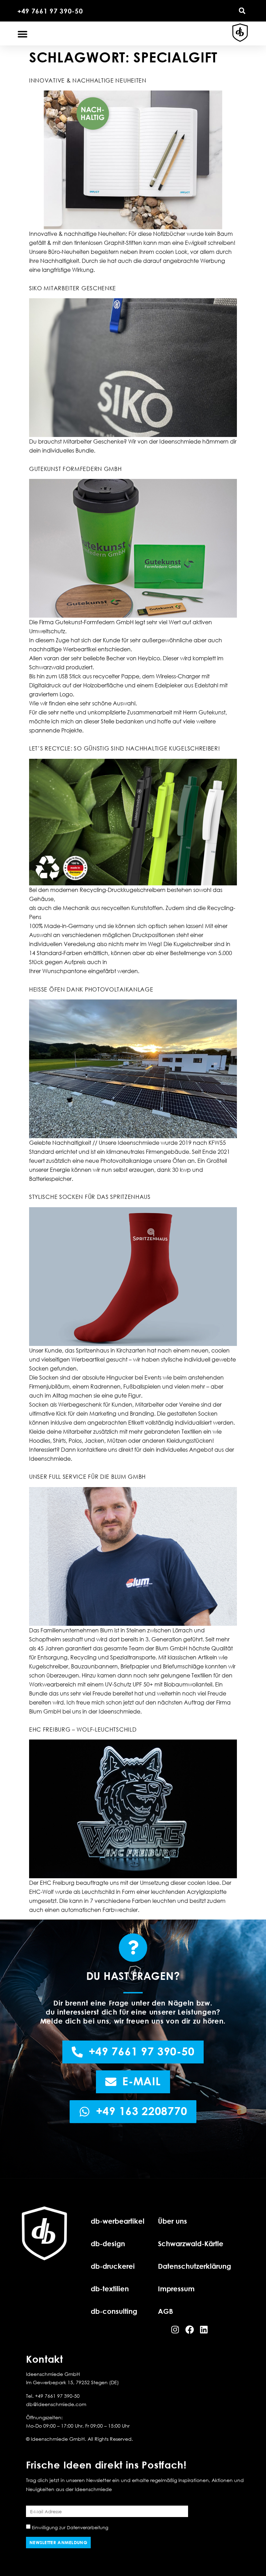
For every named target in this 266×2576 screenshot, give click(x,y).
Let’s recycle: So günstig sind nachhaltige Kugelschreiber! (125, 748)
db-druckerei (113, 2266)
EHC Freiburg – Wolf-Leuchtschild (83, 1729)
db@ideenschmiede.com (56, 2404)
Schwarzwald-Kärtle (191, 2243)
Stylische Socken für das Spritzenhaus (90, 1197)
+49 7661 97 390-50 (50, 11)
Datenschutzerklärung (194, 2266)
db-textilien (110, 2289)
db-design (108, 2243)
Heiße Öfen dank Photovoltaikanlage (91, 989)
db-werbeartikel (118, 2221)
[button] (242, 11)
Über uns (172, 2221)
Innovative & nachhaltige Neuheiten (88, 80)
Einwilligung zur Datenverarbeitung (70, 2527)
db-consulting (114, 2311)
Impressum (176, 2289)
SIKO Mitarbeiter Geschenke (73, 288)
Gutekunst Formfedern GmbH (76, 469)
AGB (166, 2311)
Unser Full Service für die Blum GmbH (87, 1477)
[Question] (133, 1948)
